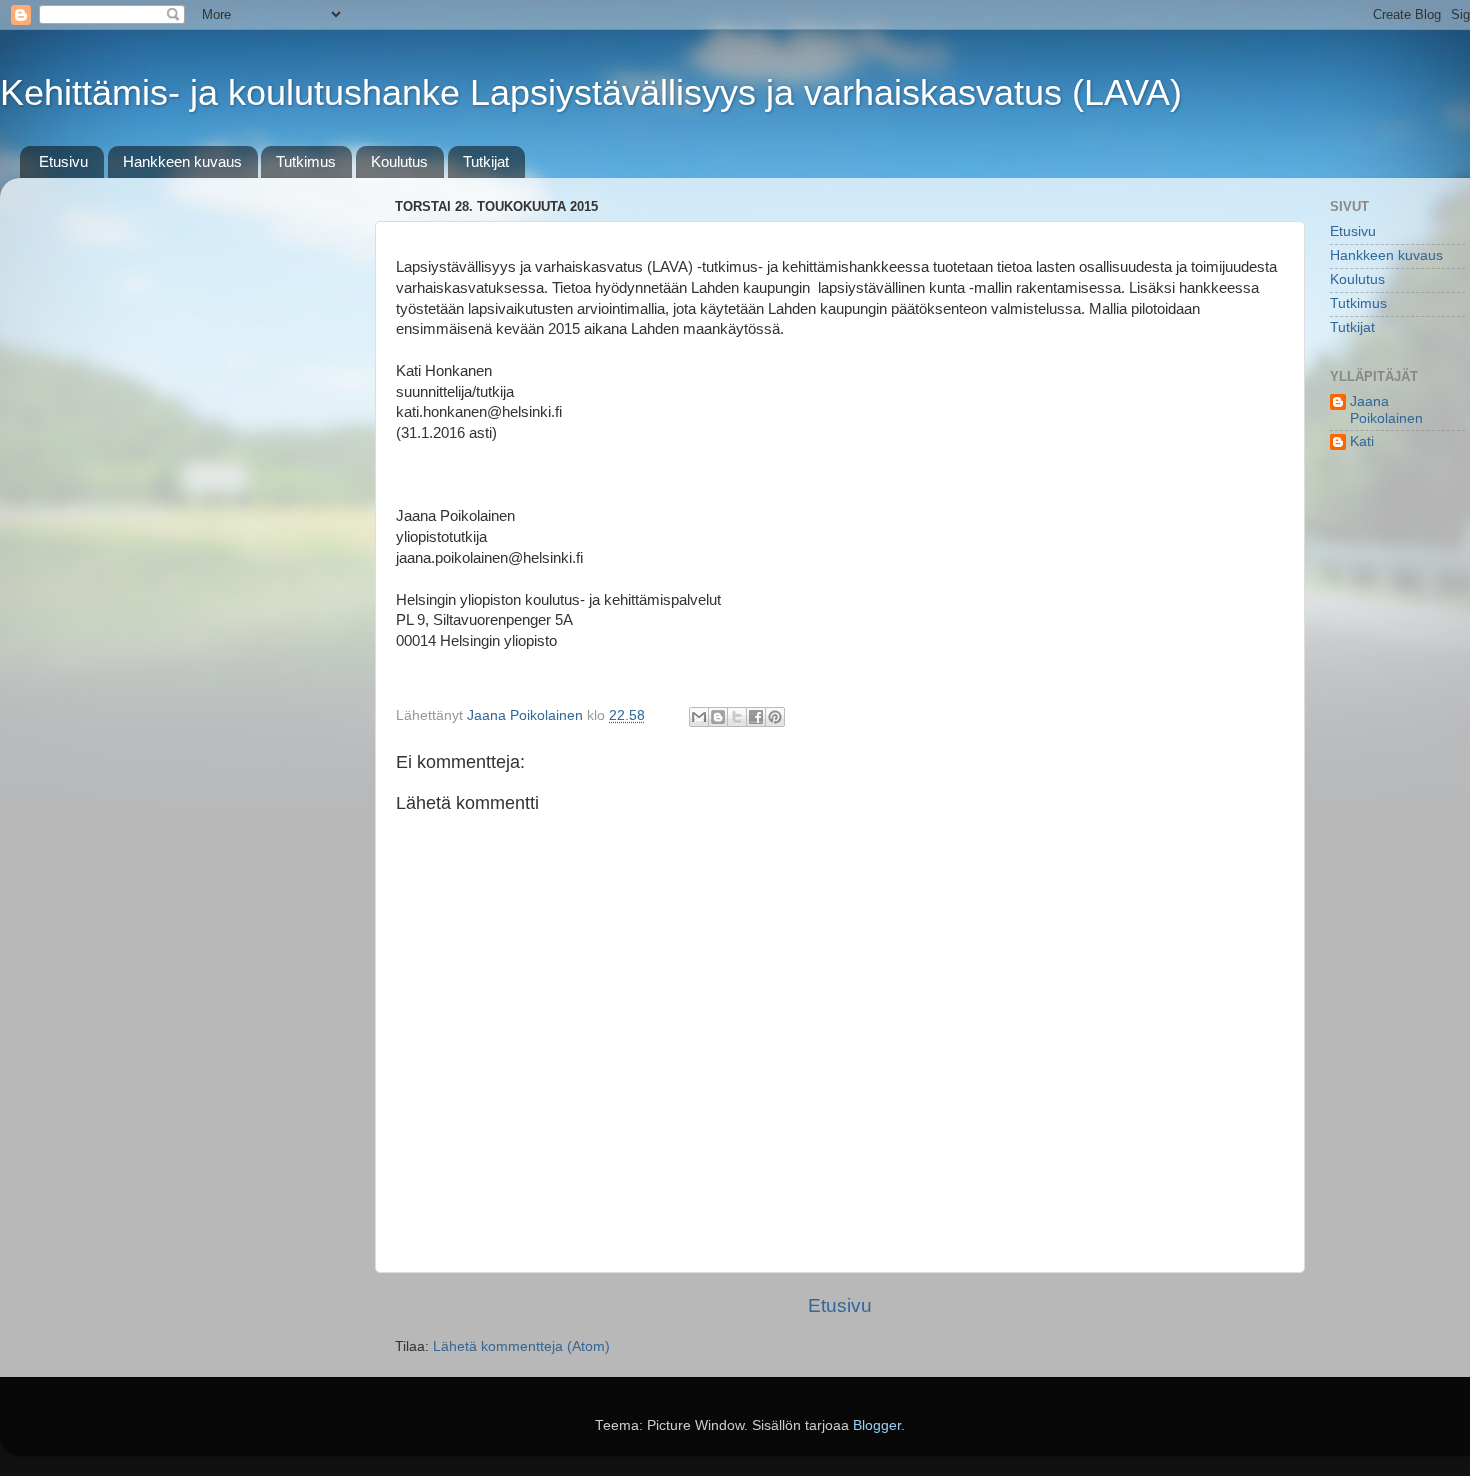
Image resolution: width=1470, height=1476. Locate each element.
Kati (1362, 441)
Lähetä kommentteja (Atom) (521, 1346)
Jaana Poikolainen (1386, 409)
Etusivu (63, 161)
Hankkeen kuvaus (182, 161)
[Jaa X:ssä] (737, 717)
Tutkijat (486, 161)
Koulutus (399, 161)
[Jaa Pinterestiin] (775, 717)
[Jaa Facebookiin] (756, 717)
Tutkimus (306, 161)
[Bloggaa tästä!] (718, 717)
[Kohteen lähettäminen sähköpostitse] (699, 717)
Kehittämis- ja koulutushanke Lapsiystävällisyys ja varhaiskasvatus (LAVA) (591, 92)
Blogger (877, 1425)
